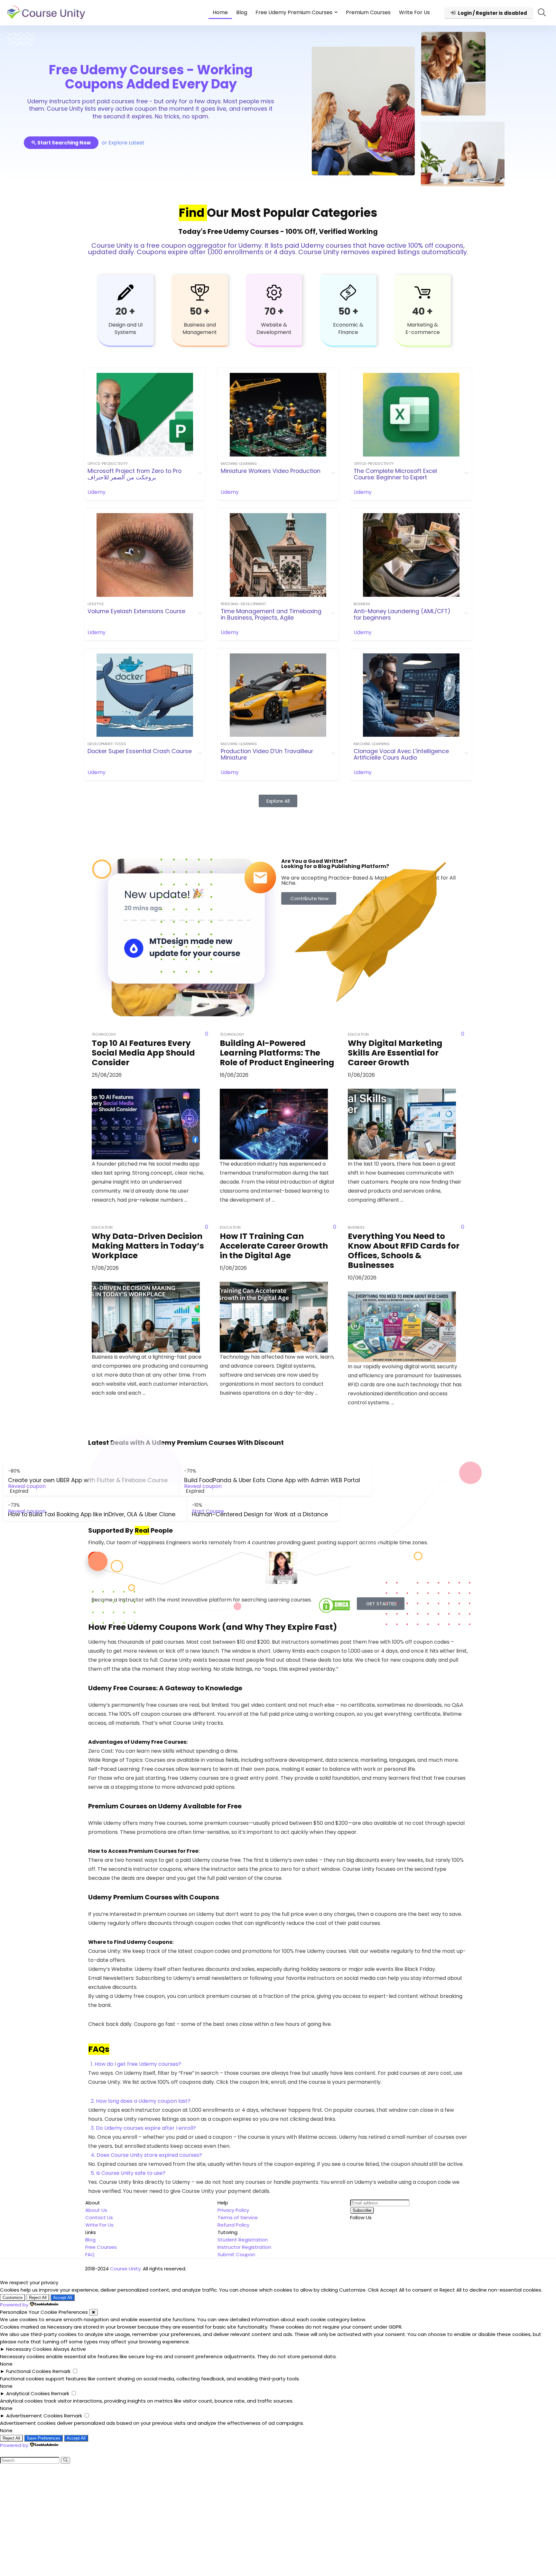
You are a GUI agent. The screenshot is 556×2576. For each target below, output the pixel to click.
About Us (96, 2210)
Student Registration (243, 2240)
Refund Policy (233, 2225)
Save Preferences (43, 2438)
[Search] (65, 2460)
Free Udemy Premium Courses (294, 12)
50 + (200, 311)
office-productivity (108, 464)
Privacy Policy (233, 2210)
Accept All (63, 2298)
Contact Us (99, 2217)
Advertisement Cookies (34, 2416)
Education (102, 1227)
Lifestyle (96, 604)
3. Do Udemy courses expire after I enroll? (143, 2128)
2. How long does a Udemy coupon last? (141, 2101)
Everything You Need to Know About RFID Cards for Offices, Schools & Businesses (404, 1251)
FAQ (90, 2254)
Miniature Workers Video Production (271, 471)
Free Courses (101, 2247)
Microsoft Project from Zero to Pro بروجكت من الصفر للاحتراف (134, 474)
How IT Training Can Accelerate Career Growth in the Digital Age (274, 1246)
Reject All (38, 2298)
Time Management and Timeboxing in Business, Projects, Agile (271, 614)
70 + (274, 311)
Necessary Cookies (29, 2349)
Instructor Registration (244, 2247)
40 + (422, 311)
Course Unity (125, 2269)
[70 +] (274, 292)
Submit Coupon (236, 2254)
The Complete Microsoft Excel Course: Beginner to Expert (395, 474)
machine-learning (239, 464)
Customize (13, 2298)
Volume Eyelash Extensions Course (136, 611)
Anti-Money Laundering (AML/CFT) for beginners (402, 614)
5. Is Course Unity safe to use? (128, 2173)
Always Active (69, 2349)
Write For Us (414, 12)
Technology (104, 1034)
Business (362, 604)
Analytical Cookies (28, 2393)
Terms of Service (238, 2217)
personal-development (243, 604)
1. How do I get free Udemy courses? (136, 2064)
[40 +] (422, 292)
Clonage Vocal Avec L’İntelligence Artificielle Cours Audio (401, 754)
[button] (278, 2064)
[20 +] (125, 292)
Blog (242, 12)
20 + (125, 311)
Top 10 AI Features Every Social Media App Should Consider (143, 1053)
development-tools (107, 744)
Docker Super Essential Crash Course (140, 751)
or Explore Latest (123, 143)
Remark (61, 2371)
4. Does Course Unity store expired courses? (146, 2155)
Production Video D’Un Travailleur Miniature (267, 754)
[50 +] (200, 292)
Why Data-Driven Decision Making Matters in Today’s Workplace (148, 1246)
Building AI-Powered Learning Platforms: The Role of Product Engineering (277, 1053)
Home (220, 12)
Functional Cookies (29, 2371)
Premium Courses (368, 12)
